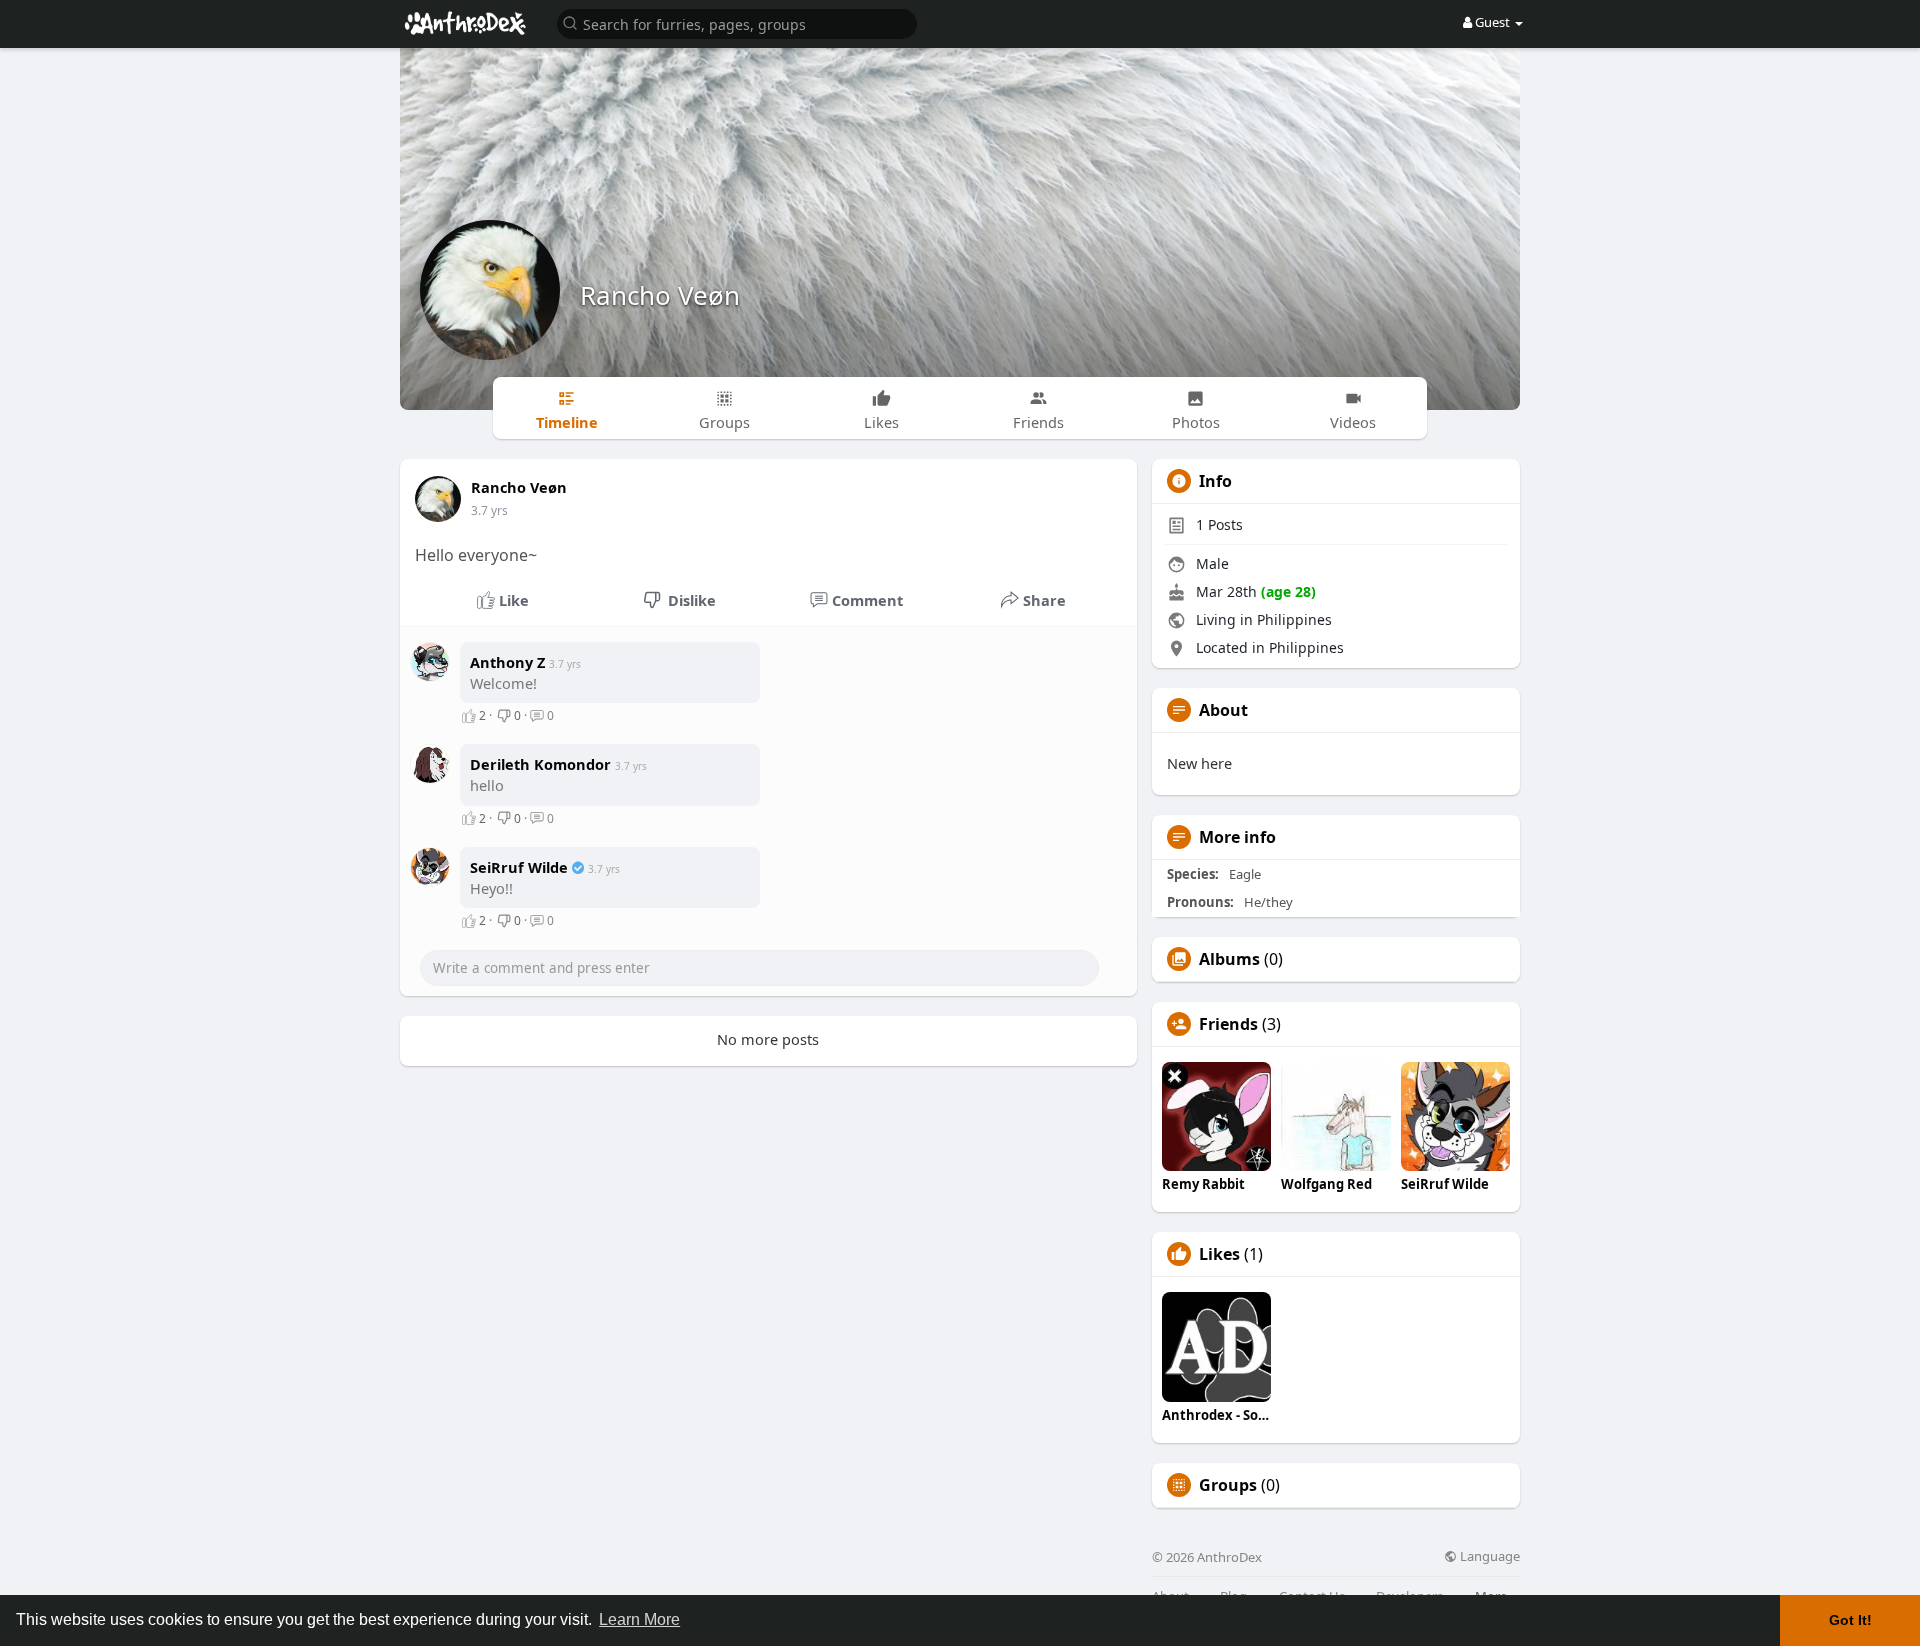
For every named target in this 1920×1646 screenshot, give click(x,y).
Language (1488, 1556)
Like (512, 600)
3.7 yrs (489, 510)
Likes (1219, 1254)
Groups (1228, 1485)
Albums (1229, 959)
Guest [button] (1492, 22)
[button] (737, 22)
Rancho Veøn (660, 295)
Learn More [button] (639, 1619)
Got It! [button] (1850, 1620)
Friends (1228, 1024)
